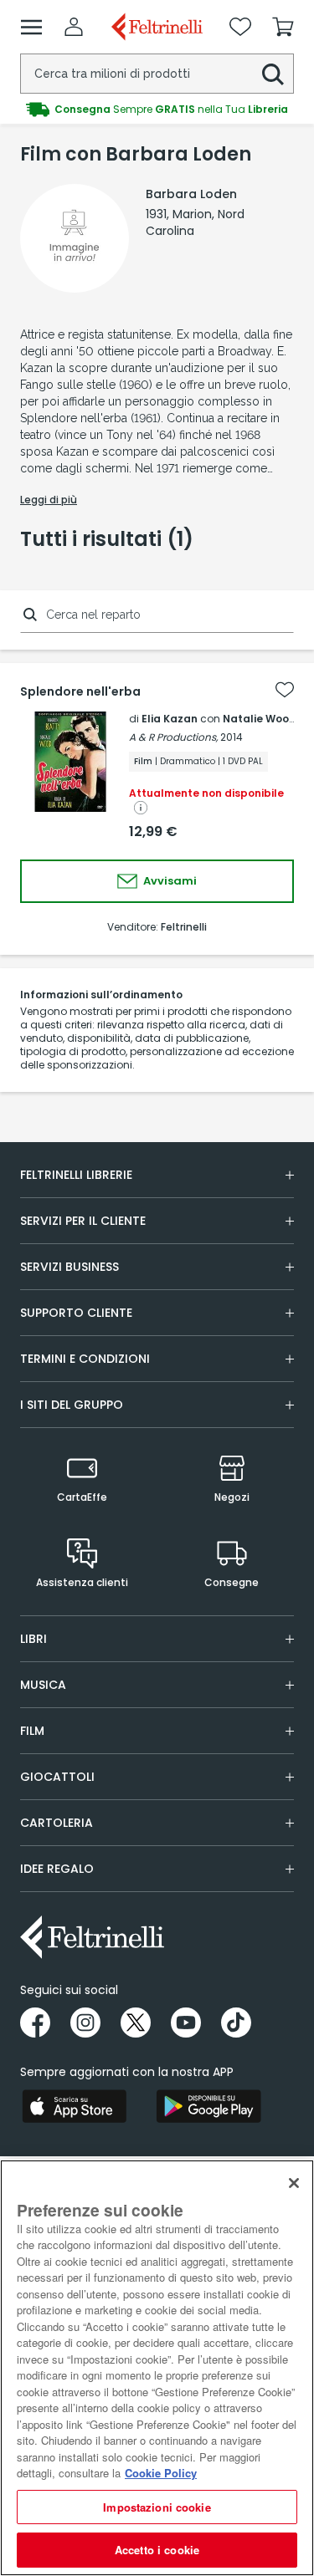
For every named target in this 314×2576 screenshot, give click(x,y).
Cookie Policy (161, 2473)
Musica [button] (43, 1685)
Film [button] (32, 1731)
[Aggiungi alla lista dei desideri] (285, 690)
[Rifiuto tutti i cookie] (294, 2183)
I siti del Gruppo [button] (72, 1405)
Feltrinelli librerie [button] (76, 1175)
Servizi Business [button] (69, 1267)
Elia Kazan (170, 719)
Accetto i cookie (157, 2550)
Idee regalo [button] (57, 1869)
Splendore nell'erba (80, 691)
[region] (157, 2368)
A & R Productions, (173, 737)
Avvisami (169, 881)
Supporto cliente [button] (76, 1313)
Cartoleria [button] (57, 1823)
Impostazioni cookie (157, 2507)
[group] (157, 110)
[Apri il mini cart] (283, 27)
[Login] (74, 27)
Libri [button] (33, 1639)
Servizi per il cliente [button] (83, 1221)
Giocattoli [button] (57, 1777)
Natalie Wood (260, 719)
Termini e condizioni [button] (85, 1359)
